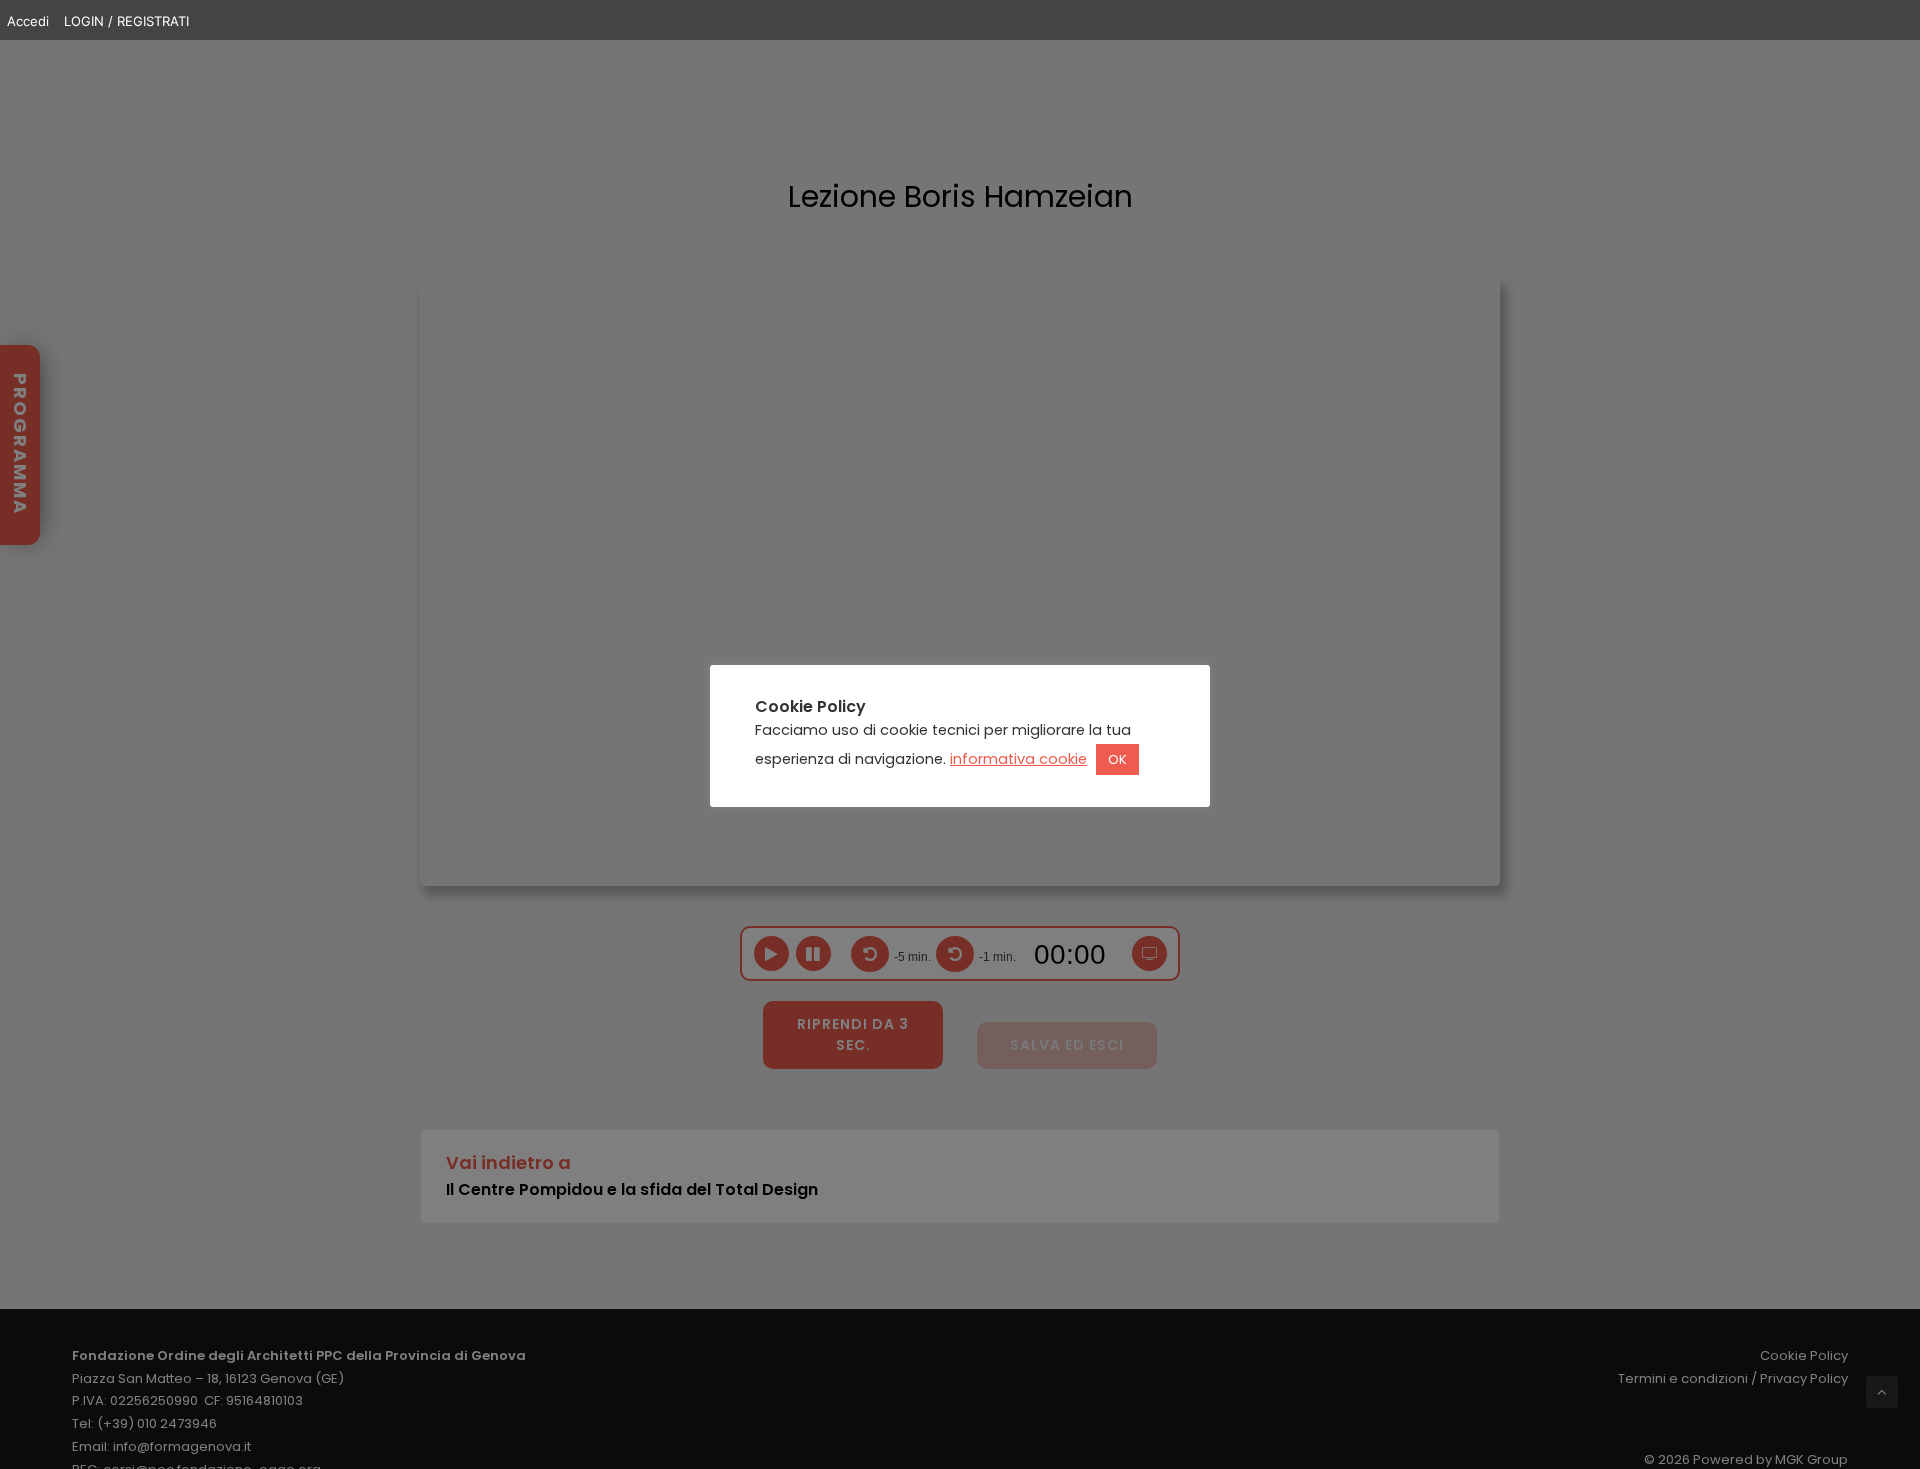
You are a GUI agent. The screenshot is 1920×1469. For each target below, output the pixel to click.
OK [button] (1117, 760)
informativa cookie (1018, 760)
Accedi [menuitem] (28, 21)
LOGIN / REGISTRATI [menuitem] (126, 21)
